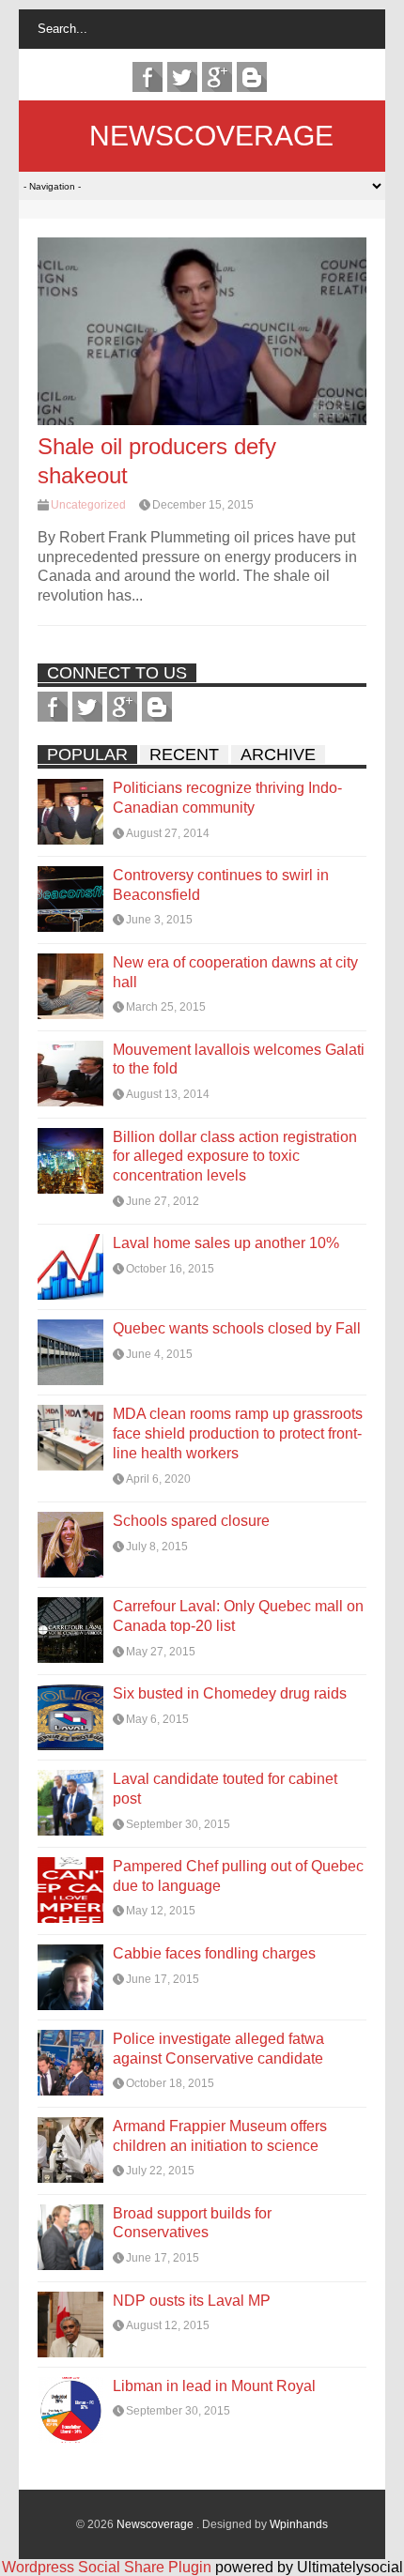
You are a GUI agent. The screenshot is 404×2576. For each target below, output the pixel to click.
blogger (252, 77)
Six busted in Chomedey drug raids (230, 1693)
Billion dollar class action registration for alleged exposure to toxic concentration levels (235, 1157)
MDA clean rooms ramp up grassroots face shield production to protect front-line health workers (238, 1433)
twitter (182, 77)
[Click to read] (202, 331)
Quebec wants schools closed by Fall (237, 1328)
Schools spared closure (191, 1521)
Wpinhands (299, 2524)
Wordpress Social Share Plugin (109, 2567)
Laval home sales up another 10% (226, 1243)
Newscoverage (211, 136)
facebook (148, 77)
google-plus (217, 77)
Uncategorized (88, 505)
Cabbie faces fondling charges (214, 1953)
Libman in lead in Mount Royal (214, 2386)
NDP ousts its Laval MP (192, 2301)
